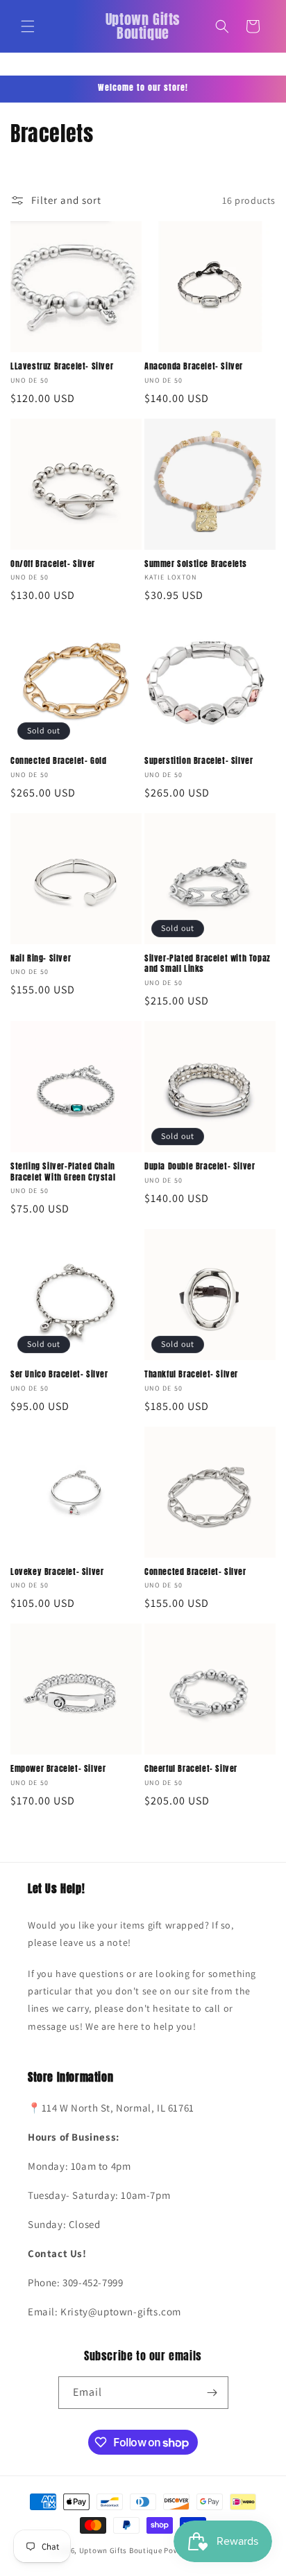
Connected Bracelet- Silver (195, 1572)
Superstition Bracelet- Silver (199, 761)
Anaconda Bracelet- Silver (194, 367)
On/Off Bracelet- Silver (53, 564)
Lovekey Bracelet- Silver (57, 1572)
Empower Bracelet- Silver (58, 1769)
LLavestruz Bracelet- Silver (62, 367)
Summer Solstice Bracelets (196, 564)
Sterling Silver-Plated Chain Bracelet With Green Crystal (63, 1172)
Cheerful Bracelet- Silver (191, 1769)
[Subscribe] (212, 2393)
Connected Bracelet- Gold (58, 761)
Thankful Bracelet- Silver (191, 1375)
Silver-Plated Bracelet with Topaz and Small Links (208, 964)
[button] (28, 26)
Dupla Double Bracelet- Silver (200, 1167)
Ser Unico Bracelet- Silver (59, 1375)
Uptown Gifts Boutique (121, 2550)
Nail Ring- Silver (41, 959)
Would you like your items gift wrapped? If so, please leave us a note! (131, 1934)
